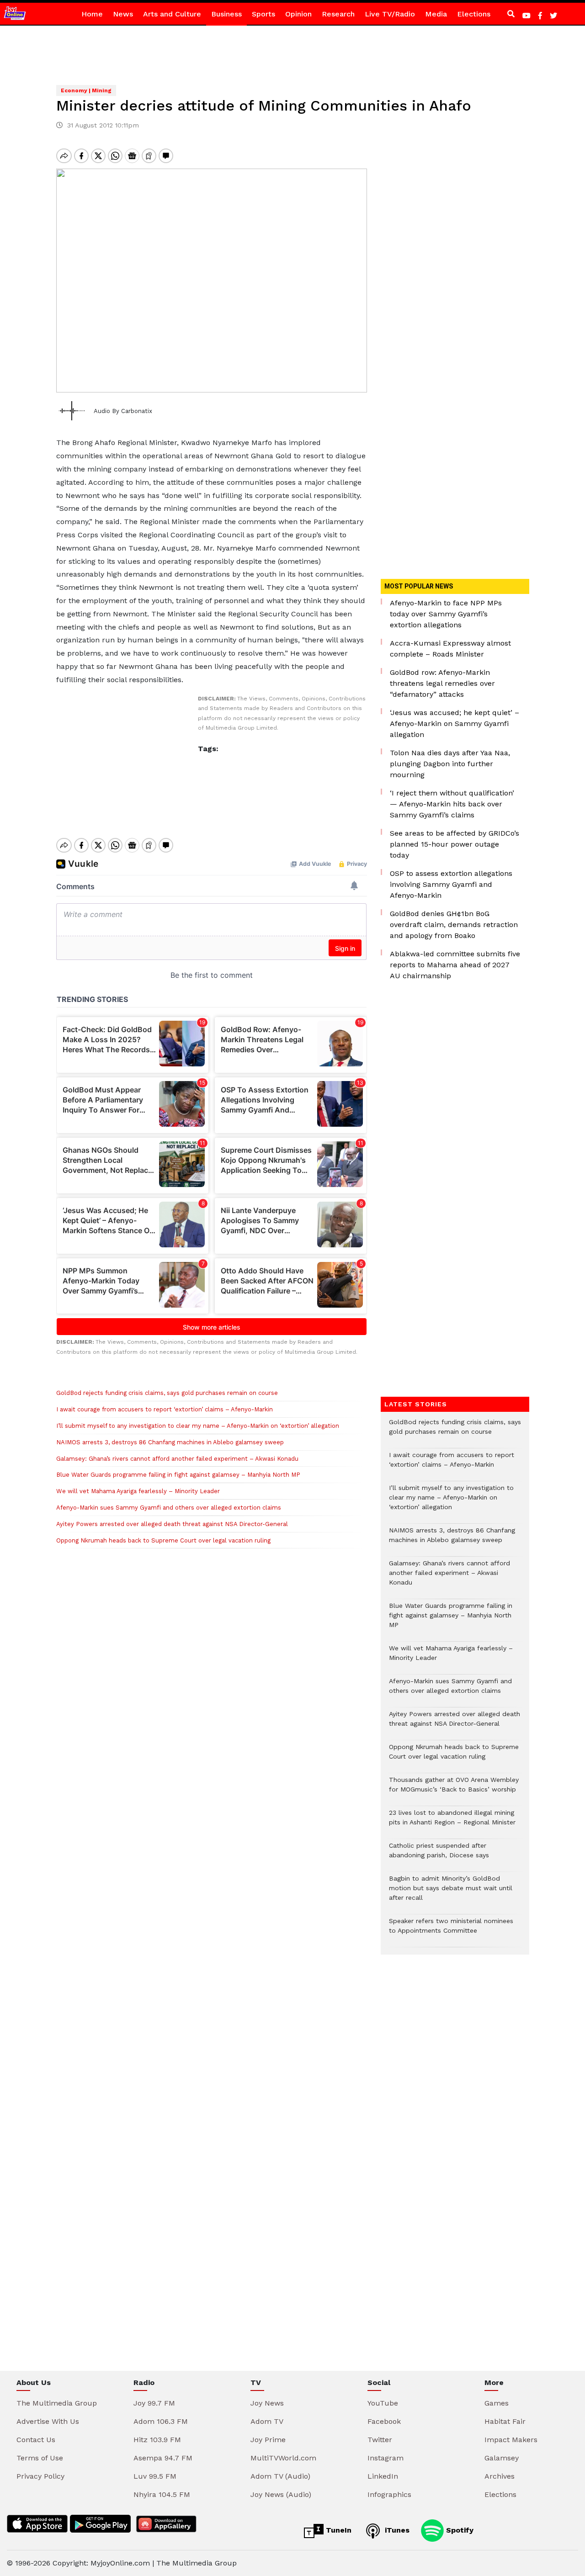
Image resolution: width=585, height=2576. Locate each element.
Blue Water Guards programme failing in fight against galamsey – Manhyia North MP (178, 1475)
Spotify (459, 2530)
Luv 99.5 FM (155, 2476)
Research (338, 14)
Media (436, 14)
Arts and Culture (172, 14)
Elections (474, 14)
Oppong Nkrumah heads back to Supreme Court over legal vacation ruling (163, 1540)
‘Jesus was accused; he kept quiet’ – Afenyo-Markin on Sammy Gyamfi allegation (455, 724)
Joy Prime (268, 2440)
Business (226, 14)
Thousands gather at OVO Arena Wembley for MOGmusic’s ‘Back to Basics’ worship (454, 1789)
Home (92, 14)
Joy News (267, 2403)
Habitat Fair (505, 2421)
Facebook (384, 2421)
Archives (500, 2476)
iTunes (396, 2530)
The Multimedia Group (57, 2403)
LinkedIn (383, 2476)
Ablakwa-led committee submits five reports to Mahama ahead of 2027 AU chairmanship (455, 965)
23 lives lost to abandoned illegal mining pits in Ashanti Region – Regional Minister (452, 1822)
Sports (263, 14)
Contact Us (36, 2440)
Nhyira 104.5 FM (162, 2494)
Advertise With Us (48, 2421)
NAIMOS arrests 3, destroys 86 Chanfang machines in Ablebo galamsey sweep (170, 1442)
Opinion (298, 14)
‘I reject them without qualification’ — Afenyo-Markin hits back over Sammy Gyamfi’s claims (452, 804)
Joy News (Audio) (281, 2494)
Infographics (389, 2494)
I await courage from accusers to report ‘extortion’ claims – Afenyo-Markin (165, 1409)
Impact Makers (511, 2440)
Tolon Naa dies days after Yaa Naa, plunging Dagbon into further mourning (450, 764)
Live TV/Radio (390, 14)
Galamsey (502, 2458)
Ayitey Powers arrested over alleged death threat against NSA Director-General (172, 1524)
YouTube (383, 2403)
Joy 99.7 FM (154, 2403)
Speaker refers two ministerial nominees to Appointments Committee (451, 1930)
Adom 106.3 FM (161, 2421)
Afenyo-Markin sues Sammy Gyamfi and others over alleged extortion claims (169, 1508)
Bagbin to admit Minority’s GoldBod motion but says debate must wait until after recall (451, 1893)
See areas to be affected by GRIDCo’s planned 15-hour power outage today (455, 844)
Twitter (380, 2440)
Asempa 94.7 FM (163, 2458)
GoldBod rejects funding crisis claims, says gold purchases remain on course (167, 1393)
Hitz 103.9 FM (157, 2440)
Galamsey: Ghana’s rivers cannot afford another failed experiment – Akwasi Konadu (177, 1459)
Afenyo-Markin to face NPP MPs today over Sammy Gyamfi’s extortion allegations (446, 614)
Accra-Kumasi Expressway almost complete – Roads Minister (450, 649)
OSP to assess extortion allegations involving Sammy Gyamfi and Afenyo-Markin (451, 884)
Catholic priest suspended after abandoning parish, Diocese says (439, 1855)
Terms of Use (40, 2458)
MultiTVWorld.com (283, 2458)
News (123, 14)
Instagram (386, 2458)
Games (497, 2403)
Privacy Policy (40, 2476)
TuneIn (338, 2530)
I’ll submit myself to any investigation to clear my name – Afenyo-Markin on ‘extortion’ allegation (198, 1426)
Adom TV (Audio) (280, 2476)
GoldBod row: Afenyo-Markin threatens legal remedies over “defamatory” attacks (442, 683)
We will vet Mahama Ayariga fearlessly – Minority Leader (138, 1491)
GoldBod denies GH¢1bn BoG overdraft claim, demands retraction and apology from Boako (454, 925)
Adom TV (267, 2421)
